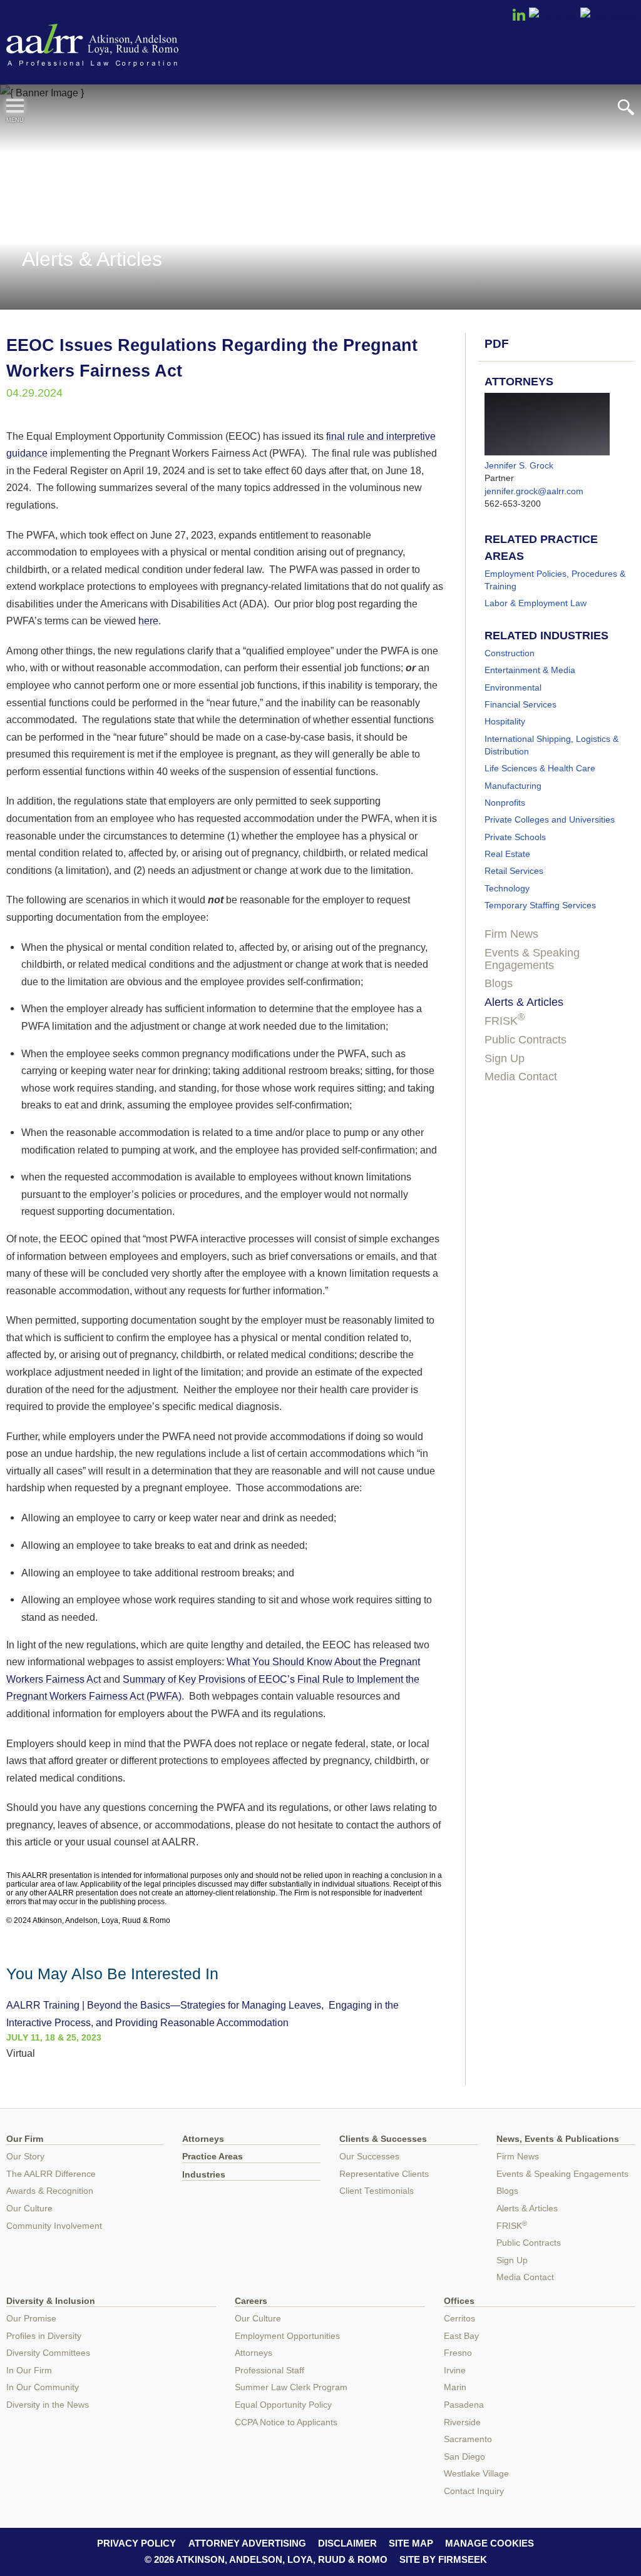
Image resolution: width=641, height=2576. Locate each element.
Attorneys (203, 2139)
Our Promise (31, 2319)
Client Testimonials (377, 2191)
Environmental (513, 687)
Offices (459, 2301)
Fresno (458, 2353)
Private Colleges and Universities (550, 819)
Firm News (511, 934)
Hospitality (505, 721)
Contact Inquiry (474, 2491)
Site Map (411, 2543)
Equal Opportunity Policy (283, 2405)
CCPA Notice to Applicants (286, 2422)
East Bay (461, 2336)
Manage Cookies (490, 2543)
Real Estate (507, 854)
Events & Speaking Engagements (532, 959)
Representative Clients (384, 2174)
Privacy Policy (136, 2543)
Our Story (25, 2157)
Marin (455, 2387)
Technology (507, 888)
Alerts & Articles (524, 1002)
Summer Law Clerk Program (291, 2387)
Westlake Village (476, 2474)
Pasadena (464, 2405)
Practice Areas (213, 2157)
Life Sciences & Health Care (540, 768)
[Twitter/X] (553, 16)
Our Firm (25, 2139)
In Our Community (43, 2387)
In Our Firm (29, 2371)
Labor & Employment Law (536, 603)
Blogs (499, 983)
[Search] (626, 107)
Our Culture (29, 2208)
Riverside (462, 2422)
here (148, 621)
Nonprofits (505, 803)
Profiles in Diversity (44, 2336)
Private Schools (515, 837)
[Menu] (15, 106)
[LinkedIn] (519, 19)
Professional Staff (269, 2371)
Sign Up (505, 1058)
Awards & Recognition (50, 2191)
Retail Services (514, 871)
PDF (497, 344)
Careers (251, 2301)
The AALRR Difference (51, 2174)
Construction (510, 653)
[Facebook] (608, 16)
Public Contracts (526, 1040)
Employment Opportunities (287, 2336)
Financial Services (520, 704)
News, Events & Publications (558, 2139)
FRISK (505, 1021)
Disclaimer (347, 2543)
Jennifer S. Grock (519, 465)
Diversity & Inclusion (51, 2301)
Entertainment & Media (530, 670)
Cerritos (459, 2319)
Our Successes (369, 2157)
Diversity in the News (48, 2405)
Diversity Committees (48, 2353)
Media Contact (521, 1077)
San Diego (464, 2457)
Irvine (455, 2371)
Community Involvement (54, 2226)
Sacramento (468, 2439)
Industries (204, 2175)
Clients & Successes (383, 2139)
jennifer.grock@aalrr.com (534, 491)
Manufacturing (513, 786)
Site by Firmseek (443, 2559)
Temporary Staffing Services (540, 905)
